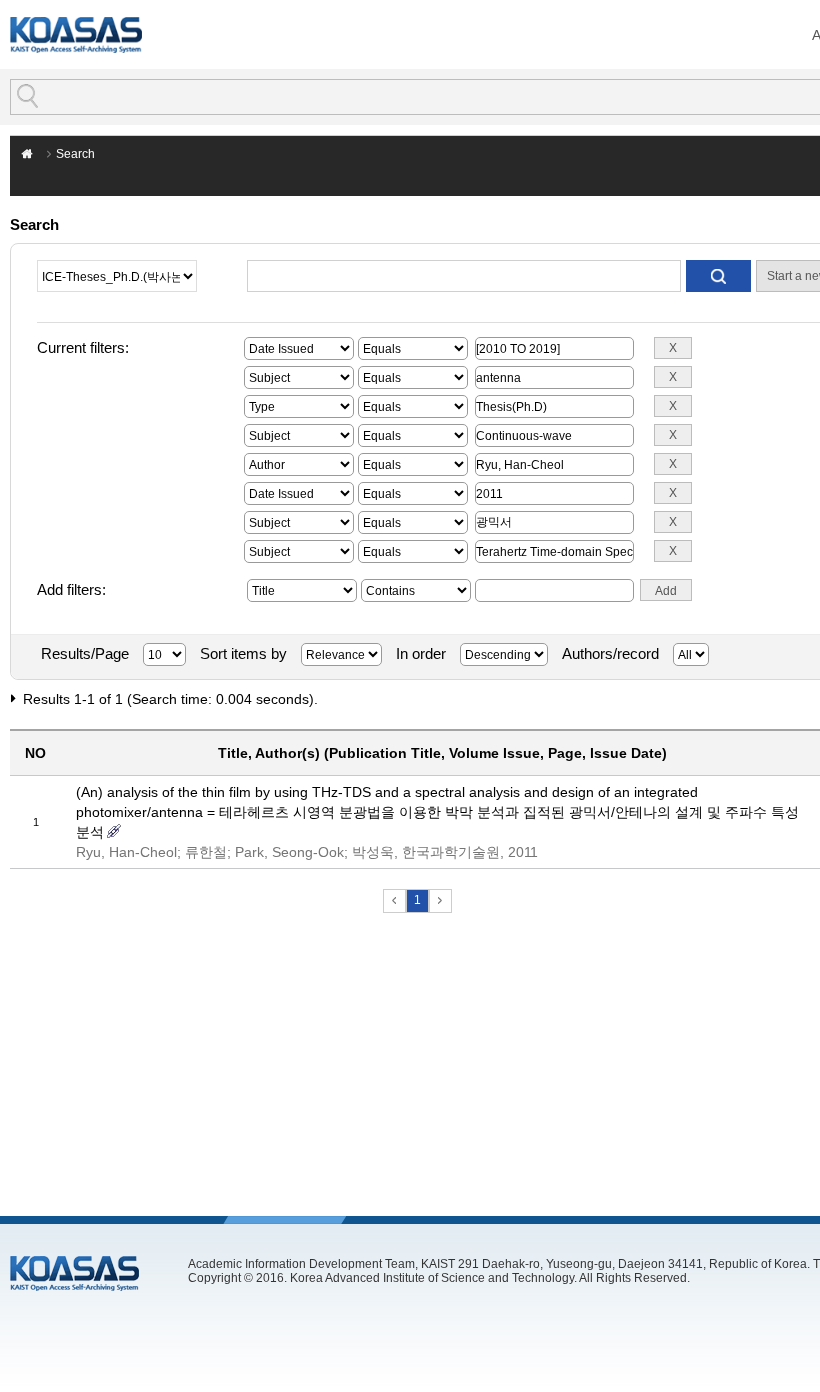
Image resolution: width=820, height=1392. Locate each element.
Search (75, 154)
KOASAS (76, 34)
